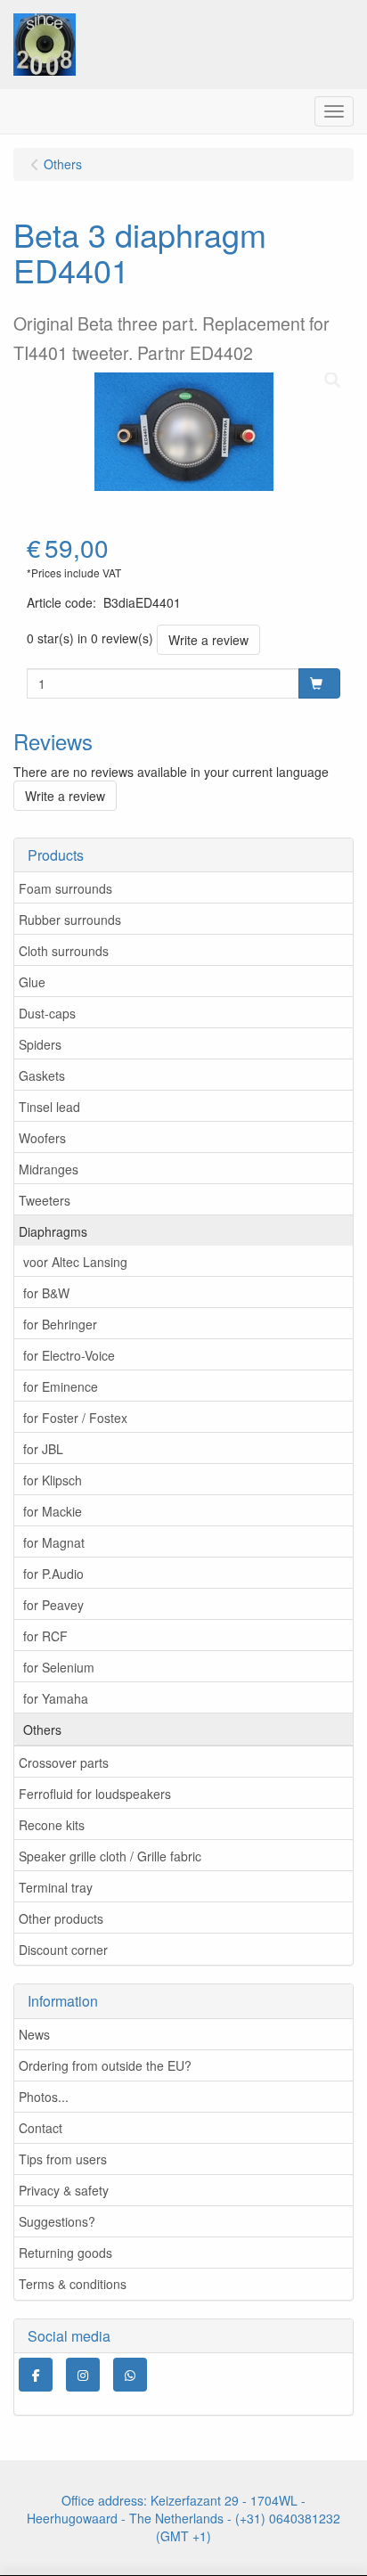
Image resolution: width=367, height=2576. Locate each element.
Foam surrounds (65, 888)
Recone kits (52, 1825)
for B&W (46, 1293)
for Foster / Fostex (75, 1418)
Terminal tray (56, 1887)
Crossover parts (64, 1762)
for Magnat (54, 1542)
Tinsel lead (49, 1107)
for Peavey (53, 1605)
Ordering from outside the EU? (105, 2065)
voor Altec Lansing (75, 1262)
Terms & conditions (73, 2284)
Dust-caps (47, 1013)
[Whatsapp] (130, 2375)
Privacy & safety (64, 2190)
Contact (41, 2128)
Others (42, 1730)
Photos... (44, 2097)
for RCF (45, 1636)
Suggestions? (57, 2221)
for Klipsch (53, 1480)
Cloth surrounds (64, 951)
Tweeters (45, 1200)
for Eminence (61, 1386)
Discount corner (63, 1950)
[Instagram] (83, 2375)
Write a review (208, 640)
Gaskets (42, 1075)
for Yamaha (56, 1698)
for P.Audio (53, 1574)
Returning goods (65, 2253)
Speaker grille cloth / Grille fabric (110, 1856)
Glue (32, 982)
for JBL (43, 1449)
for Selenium (59, 1667)
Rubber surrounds (70, 920)
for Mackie (53, 1511)
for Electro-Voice (69, 1355)
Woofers (42, 1138)
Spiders (40, 1044)
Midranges (49, 1169)
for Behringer (60, 1324)
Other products (61, 1918)
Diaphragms (53, 1231)
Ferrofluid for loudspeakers (95, 1794)
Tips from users (63, 2159)
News (34, 2034)
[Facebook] (36, 2375)
